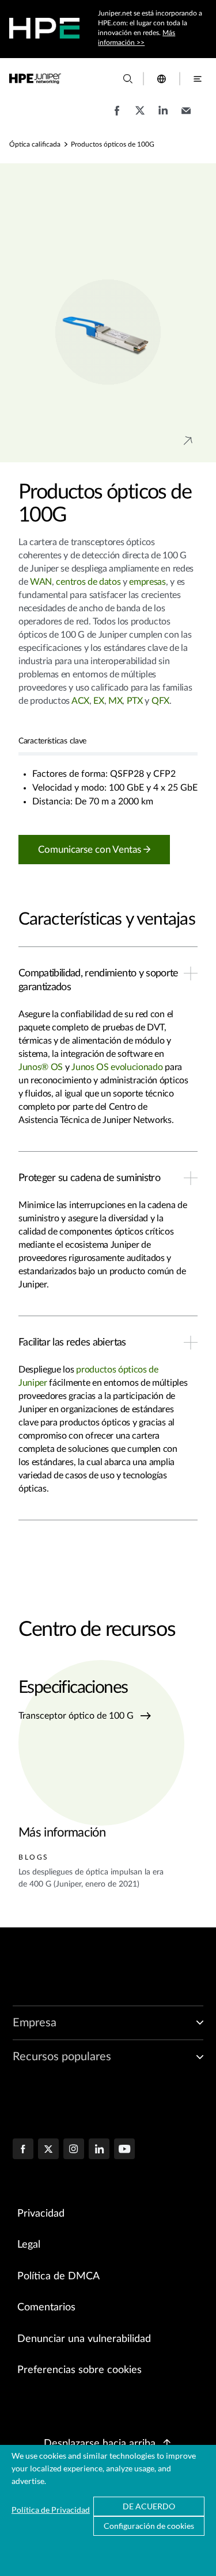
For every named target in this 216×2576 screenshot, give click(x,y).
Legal (29, 2245)
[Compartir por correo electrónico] (186, 116)
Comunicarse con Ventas (91, 850)
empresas (147, 582)
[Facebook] (23, 2150)
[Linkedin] (99, 2150)
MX (115, 701)
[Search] (128, 79)
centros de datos (88, 582)
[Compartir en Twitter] (140, 116)
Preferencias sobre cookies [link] (79, 2370)
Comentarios (46, 2307)
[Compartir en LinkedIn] (163, 116)
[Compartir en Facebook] (117, 116)
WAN (41, 582)
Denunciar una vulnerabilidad (84, 2339)
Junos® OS (42, 1067)
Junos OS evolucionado (117, 1067)
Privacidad (41, 2214)
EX (98, 701)
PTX (134, 701)
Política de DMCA (58, 2276)
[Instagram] (74, 2150)
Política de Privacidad (51, 2510)
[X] (48, 2150)
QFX (160, 701)
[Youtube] (124, 2150)
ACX (80, 701)
